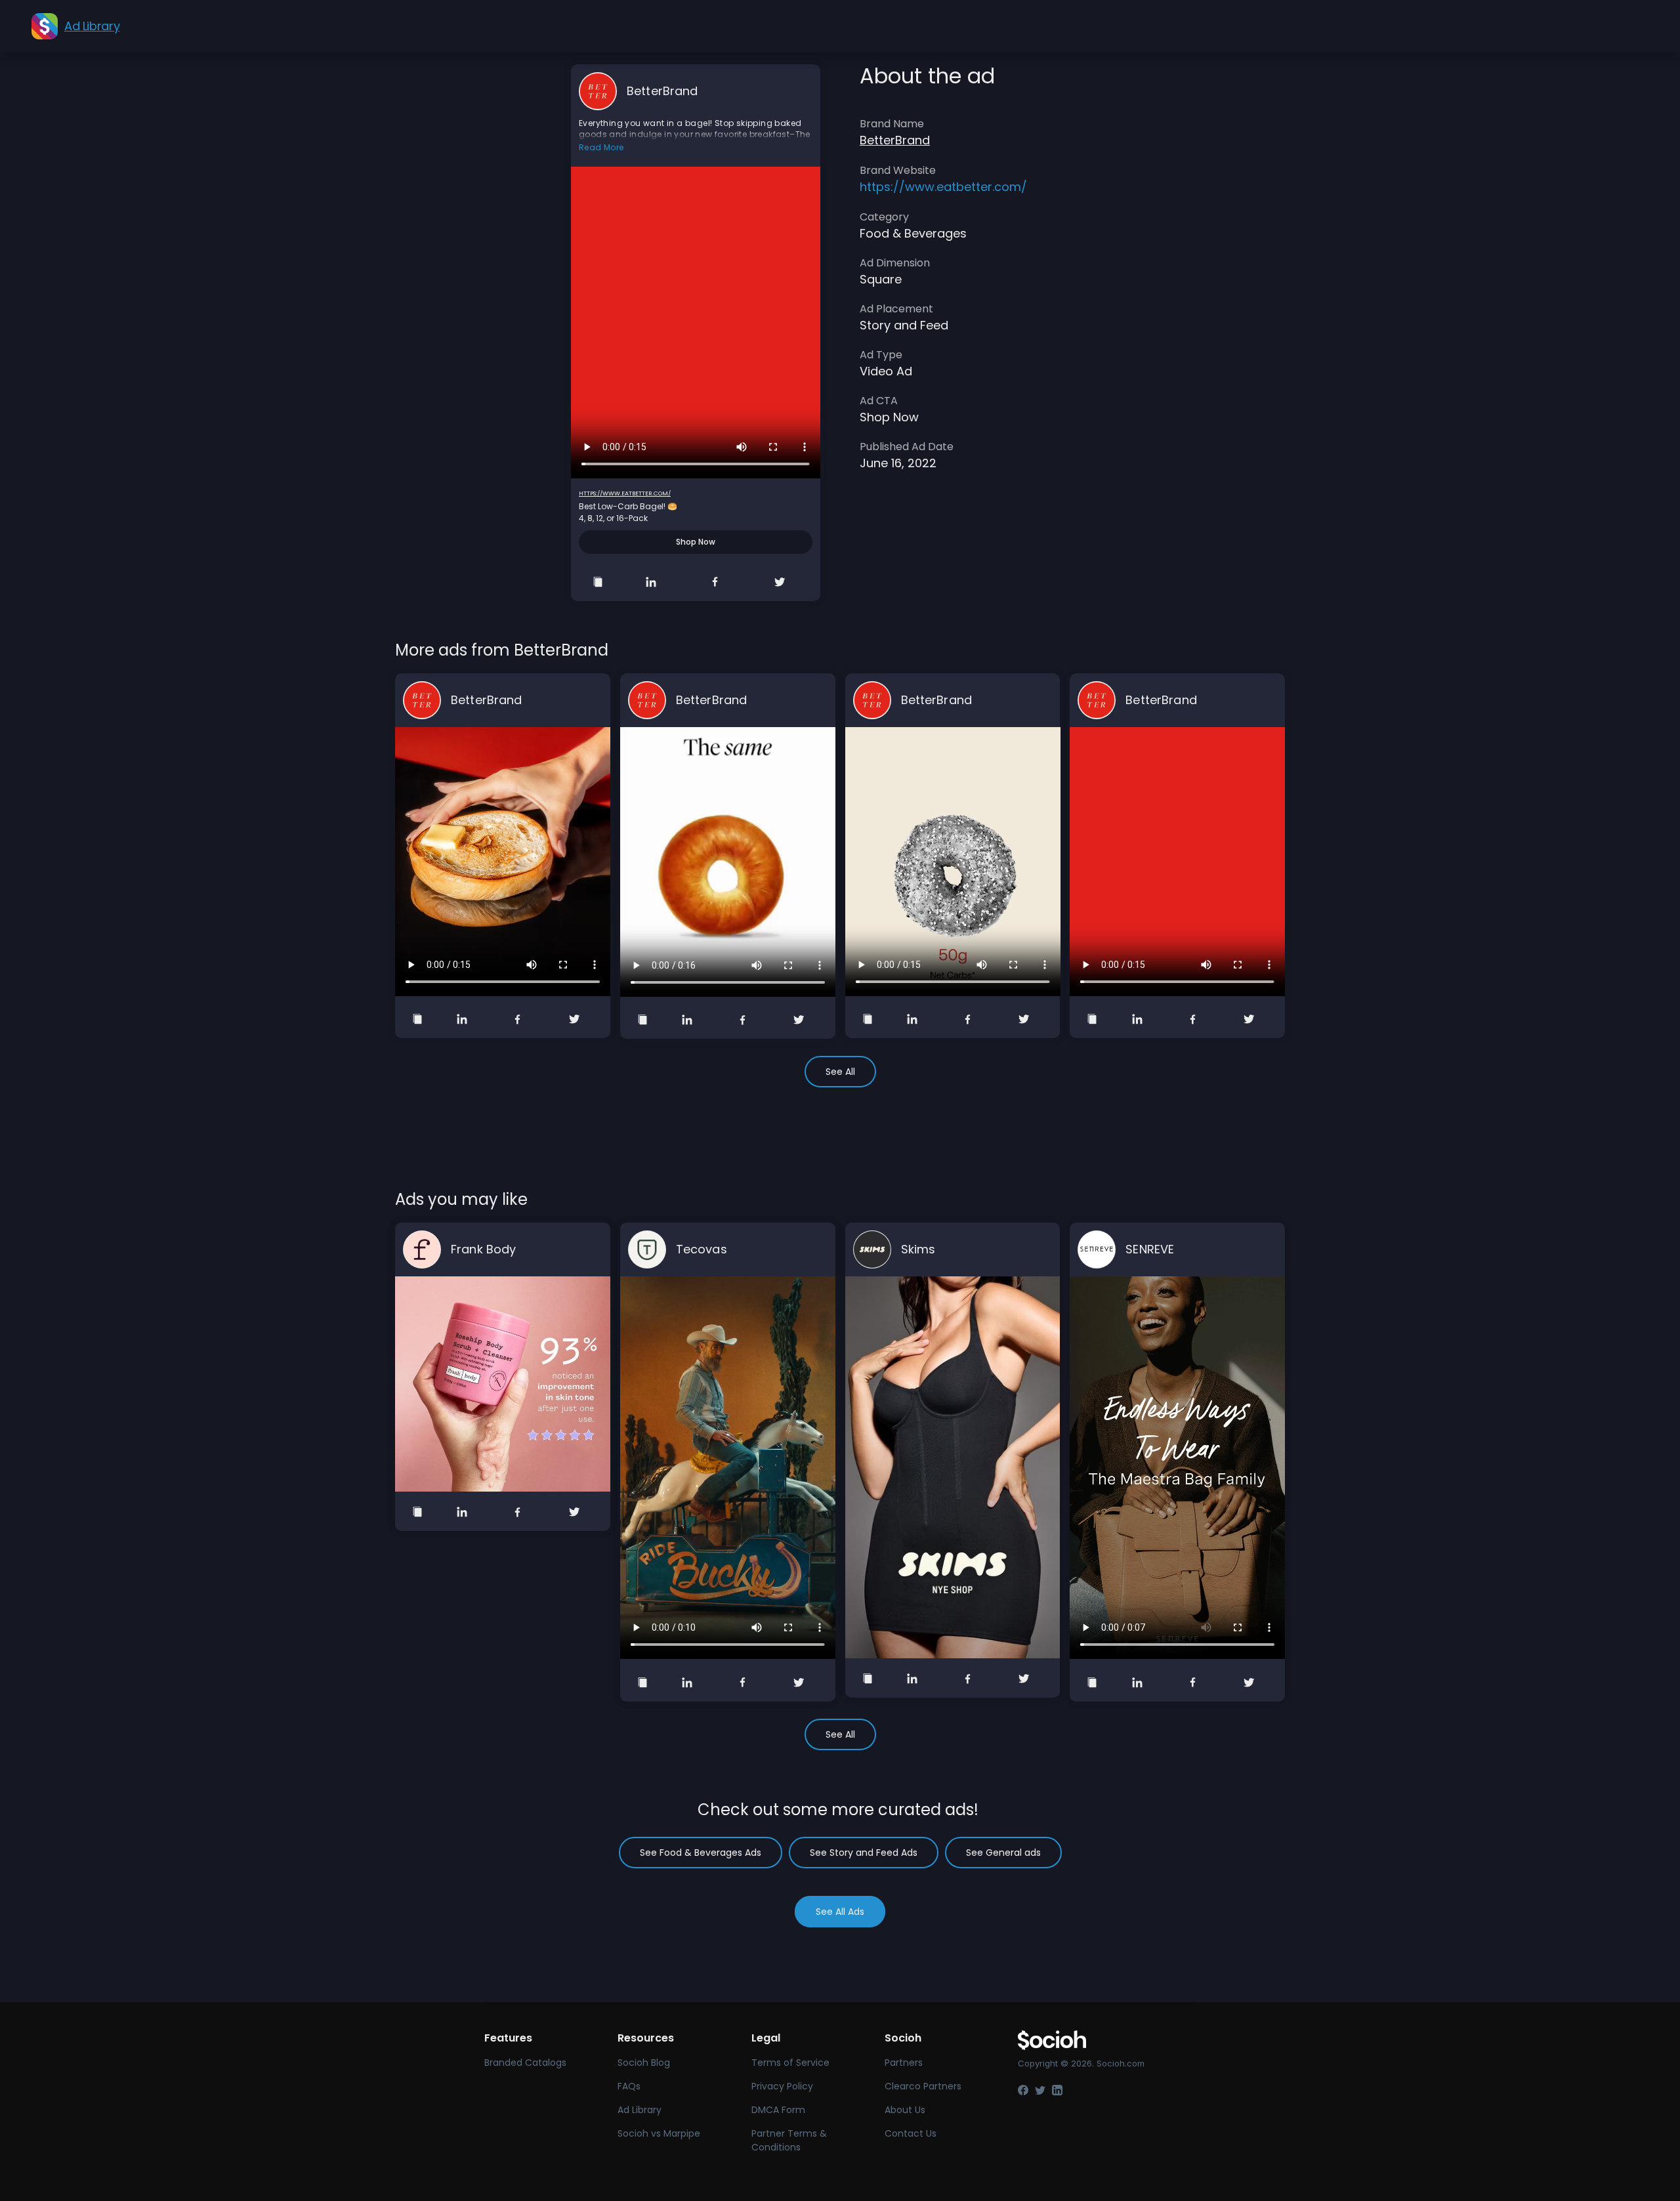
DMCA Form (778, 2110)
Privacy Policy (782, 2086)
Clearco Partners (923, 2086)
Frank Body (483, 1249)
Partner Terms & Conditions (789, 2140)
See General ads (1003, 1853)
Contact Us (911, 2133)
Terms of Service (790, 2063)
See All (840, 1072)
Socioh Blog (644, 2063)
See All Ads (840, 1912)
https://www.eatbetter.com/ (625, 493)
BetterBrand (662, 91)
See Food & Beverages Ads (701, 1853)
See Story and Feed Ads (864, 1853)
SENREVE (1150, 1249)
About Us (905, 2110)
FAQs (629, 2086)
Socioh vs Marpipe (659, 2133)
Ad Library (640, 2110)
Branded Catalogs (525, 2063)
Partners (904, 2063)
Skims (918, 1249)
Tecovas (702, 1249)
